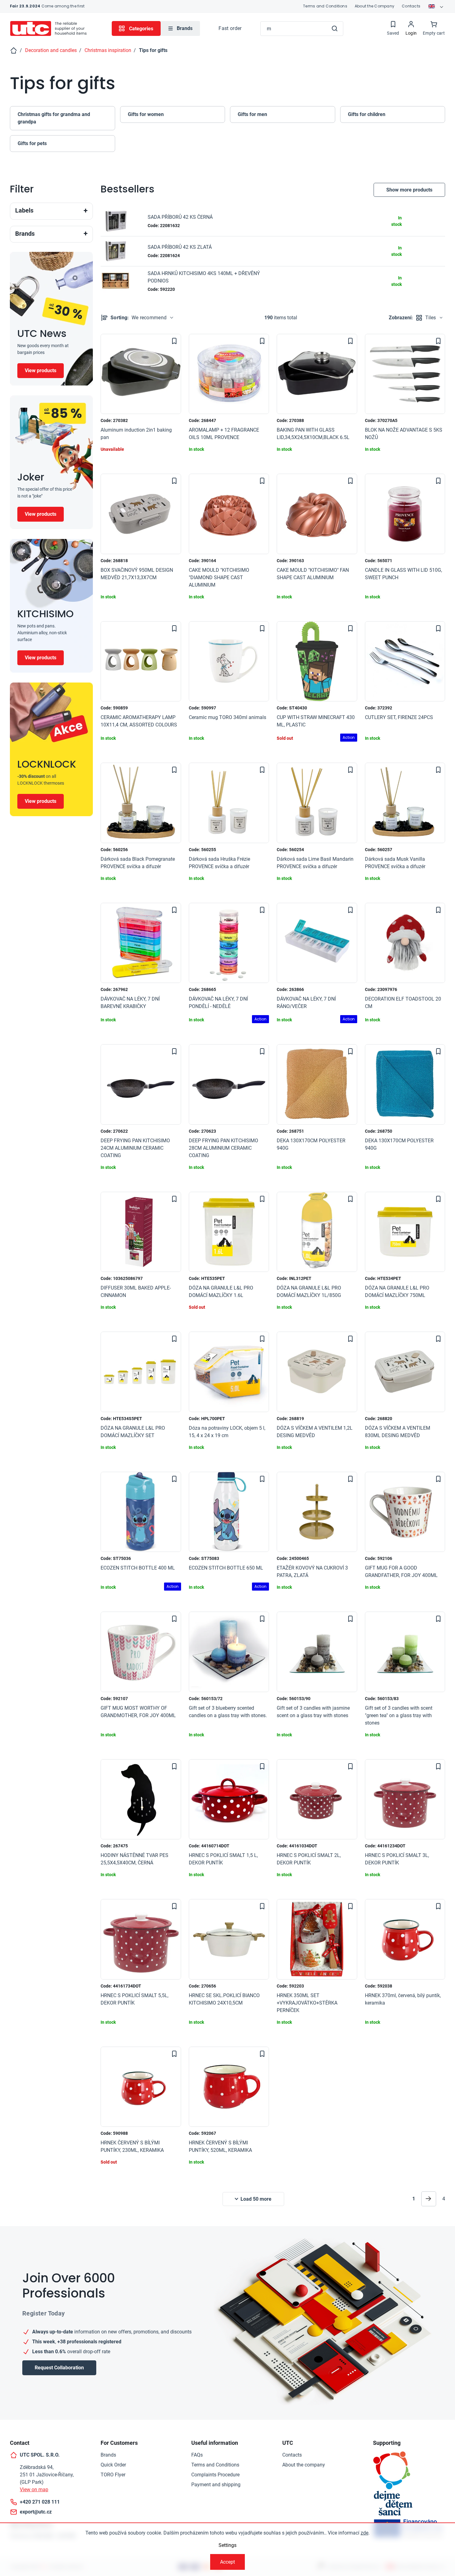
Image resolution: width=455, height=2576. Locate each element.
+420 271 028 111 (40, 2502)
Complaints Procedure (215, 2475)
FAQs (197, 2455)
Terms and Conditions (325, 6)
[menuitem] (180, 28)
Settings (227, 2545)
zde (364, 2533)
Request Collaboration (59, 2368)
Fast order (230, 28)
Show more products (409, 190)
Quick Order (113, 2465)
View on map (34, 2490)
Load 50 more (256, 2199)
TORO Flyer (113, 2475)
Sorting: (139, 318)
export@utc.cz (36, 2512)
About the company (304, 2465)
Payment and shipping (216, 2485)
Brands (108, 2455)
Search (335, 28)
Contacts (411, 6)
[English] (436, 6)
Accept (227, 2562)
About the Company (375, 6)
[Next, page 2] (429, 2199)
